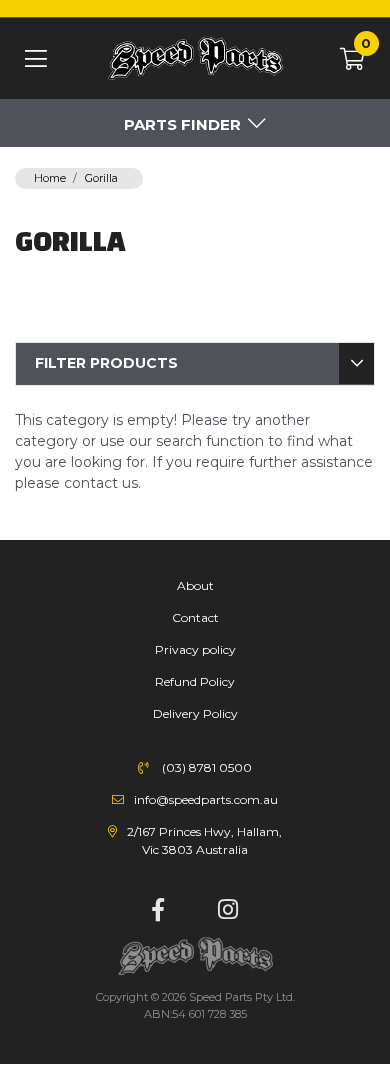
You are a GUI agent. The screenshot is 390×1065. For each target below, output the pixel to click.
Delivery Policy (195, 713)
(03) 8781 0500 (207, 767)
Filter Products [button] (106, 363)
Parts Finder (182, 124)
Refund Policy (195, 681)
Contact (195, 617)
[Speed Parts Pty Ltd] (194, 59)
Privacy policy (195, 649)
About (195, 585)
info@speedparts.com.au (206, 799)
